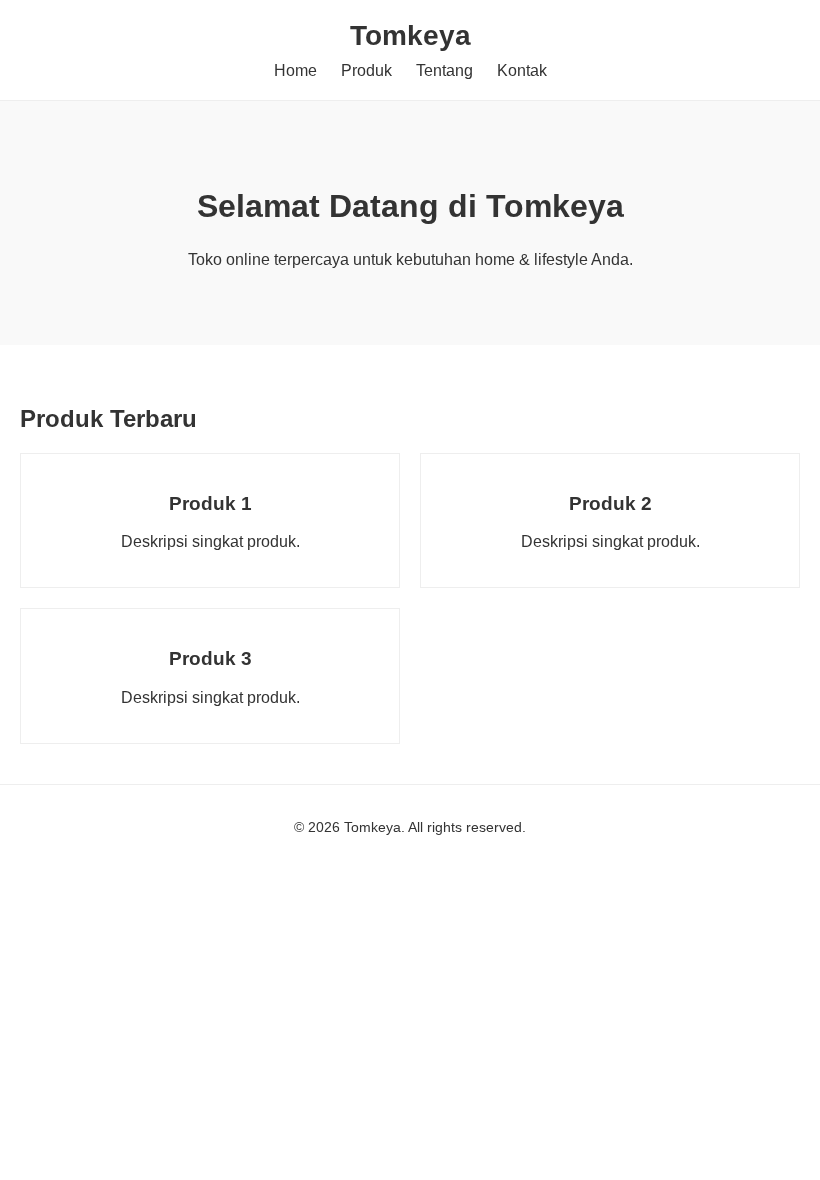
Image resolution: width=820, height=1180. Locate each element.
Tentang (444, 70)
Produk (366, 70)
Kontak (522, 70)
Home (295, 70)
